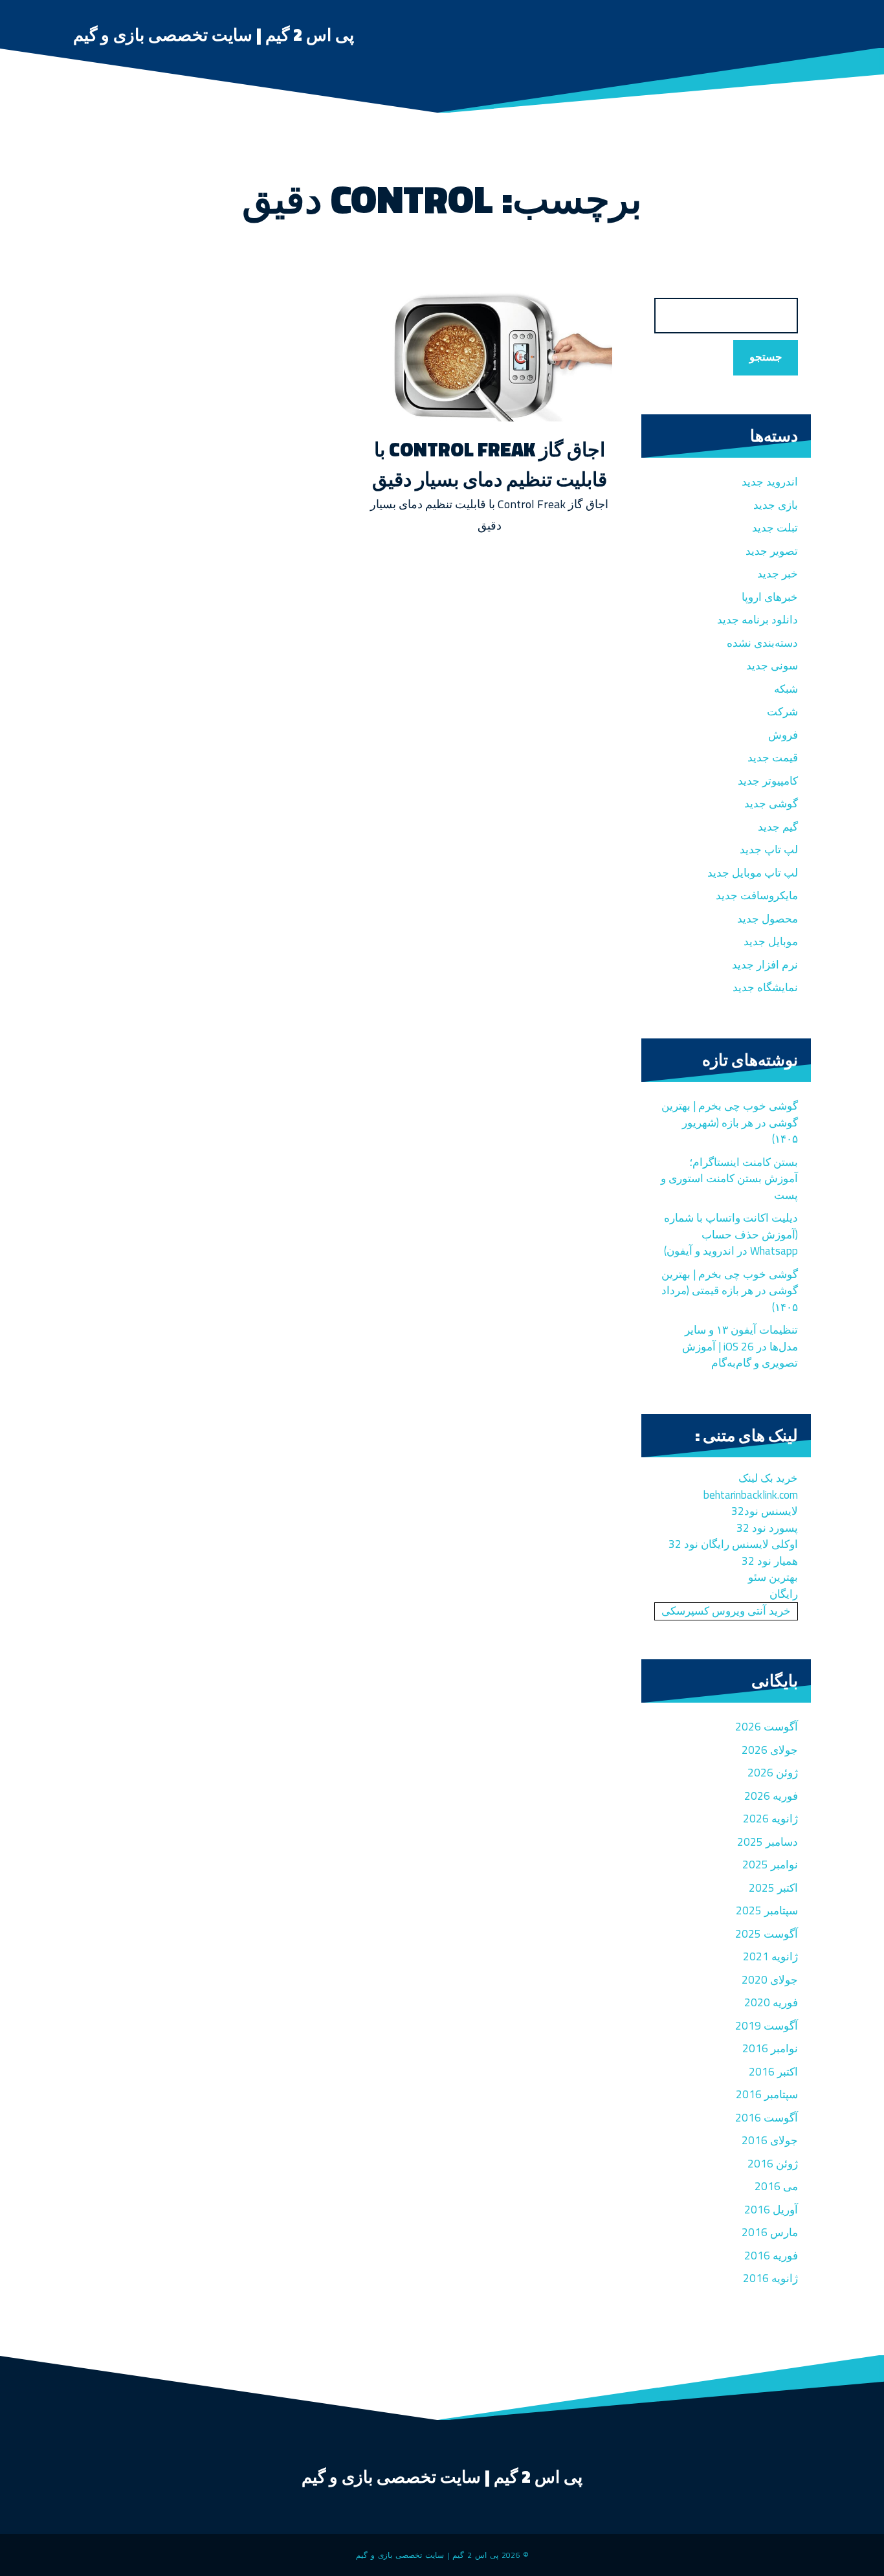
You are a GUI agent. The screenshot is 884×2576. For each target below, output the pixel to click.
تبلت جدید (775, 528)
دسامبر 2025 (768, 1842)
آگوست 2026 (767, 1727)
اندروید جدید (770, 482)
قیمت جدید (773, 757)
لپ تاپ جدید (769, 849)
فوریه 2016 (771, 2256)
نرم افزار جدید (765, 965)
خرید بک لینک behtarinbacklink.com (751, 1486)
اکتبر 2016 (773, 2072)
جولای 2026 (770, 1750)
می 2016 (776, 2186)
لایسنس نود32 (765, 1511)
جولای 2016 (770, 2140)
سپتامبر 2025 (767, 1910)
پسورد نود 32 (767, 1528)
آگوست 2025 (767, 1934)
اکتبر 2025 (773, 1888)
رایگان (784, 1594)
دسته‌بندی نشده (762, 643)
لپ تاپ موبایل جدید (753, 873)
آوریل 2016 (771, 2210)
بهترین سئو (773, 1577)
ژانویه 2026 (770, 1819)
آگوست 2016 (767, 2118)
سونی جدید (772, 666)
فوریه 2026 (771, 1796)
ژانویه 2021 (770, 1956)
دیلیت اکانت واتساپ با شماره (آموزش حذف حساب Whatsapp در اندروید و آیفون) (731, 1234)
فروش (783, 735)
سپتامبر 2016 (767, 2094)
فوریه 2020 (771, 2002)
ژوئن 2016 (773, 2164)
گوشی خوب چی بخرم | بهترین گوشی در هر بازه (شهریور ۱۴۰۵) (730, 1122)
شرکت (782, 711)
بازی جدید (776, 505)
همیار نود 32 (770, 1561)
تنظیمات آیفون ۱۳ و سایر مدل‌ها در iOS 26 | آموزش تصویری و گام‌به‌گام (740, 1346)
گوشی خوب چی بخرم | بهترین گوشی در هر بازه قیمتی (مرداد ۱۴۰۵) (730, 1291)
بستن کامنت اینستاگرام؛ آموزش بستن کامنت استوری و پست (729, 1179)
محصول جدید (768, 919)
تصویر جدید (772, 551)
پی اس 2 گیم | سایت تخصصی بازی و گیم (214, 35)
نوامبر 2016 (770, 2048)
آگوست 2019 (767, 2026)
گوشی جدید (771, 803)
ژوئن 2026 (773, 1773)
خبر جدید (778, 574)
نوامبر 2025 (770, 1865)
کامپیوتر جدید (768, 781)
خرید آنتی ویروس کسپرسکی (726, 1611)
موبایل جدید (771, 941)
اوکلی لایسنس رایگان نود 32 (733, 1544)
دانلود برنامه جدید (757, 620)
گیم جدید (778, 827)
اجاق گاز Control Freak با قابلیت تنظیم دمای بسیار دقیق (490, 464)
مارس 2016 (770, 2232)
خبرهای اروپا (770, 597)
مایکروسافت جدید (757, 895)
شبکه (786, 689)
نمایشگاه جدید (765, 987)
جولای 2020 (770, 1980)
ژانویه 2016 (770, 2278)
